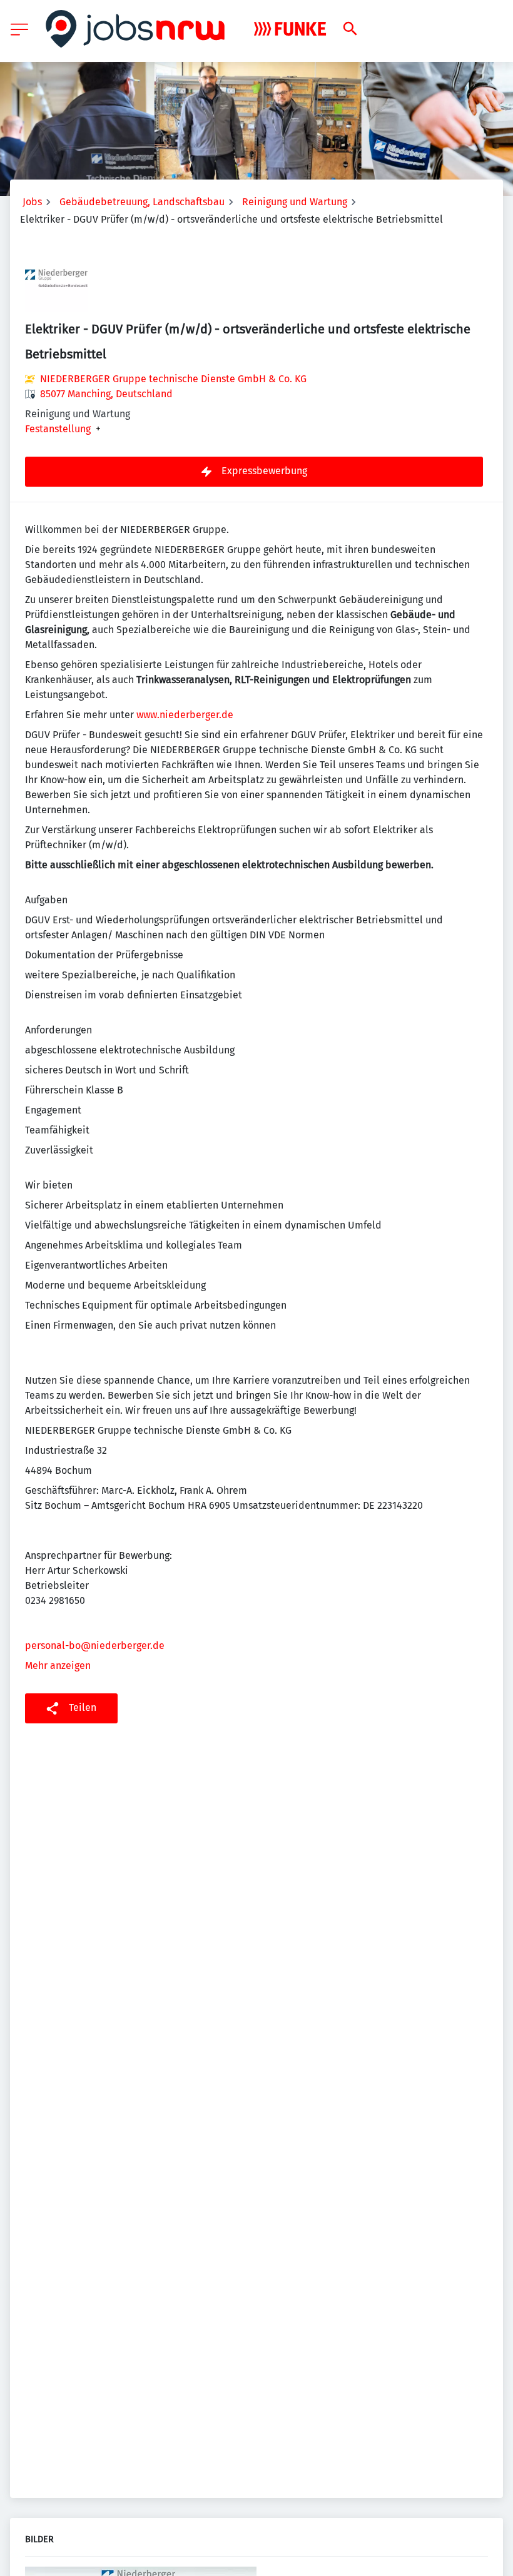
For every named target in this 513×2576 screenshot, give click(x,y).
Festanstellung (58, 429)
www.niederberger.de (185, 715)
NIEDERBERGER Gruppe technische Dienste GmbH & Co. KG (173, 379)
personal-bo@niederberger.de (95, 1645)
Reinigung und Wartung (295, 202)
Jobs (32, 202)
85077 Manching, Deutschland (106, 394)
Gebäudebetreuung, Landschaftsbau (142, 202)
